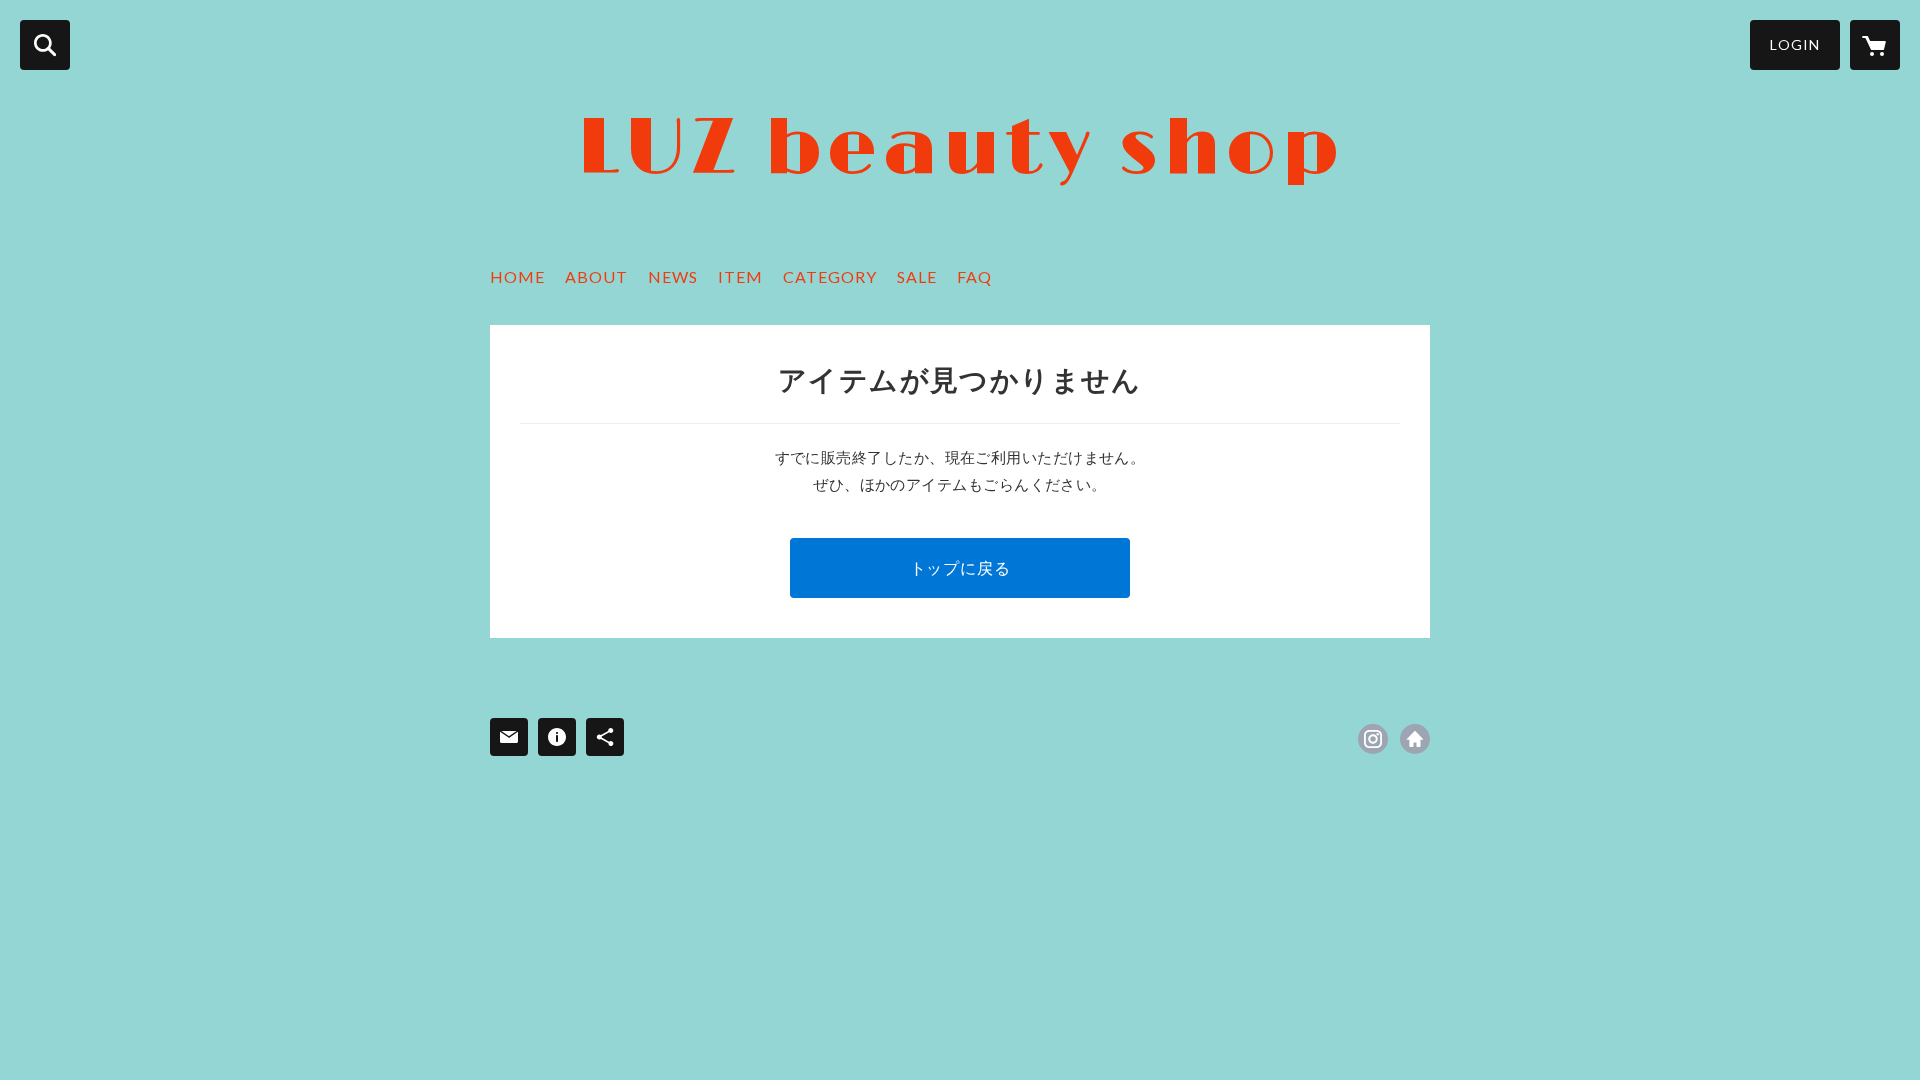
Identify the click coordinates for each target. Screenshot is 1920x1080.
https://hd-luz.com (1415, 739)
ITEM (740, 276)
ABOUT (596, 276)
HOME (517, 276)
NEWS (673, 276)
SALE (917, 276)
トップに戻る (960, 567)
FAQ (974, 276)
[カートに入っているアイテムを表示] (1875, 45)
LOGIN (1795, 44)
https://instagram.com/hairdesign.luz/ (1373, 739)
